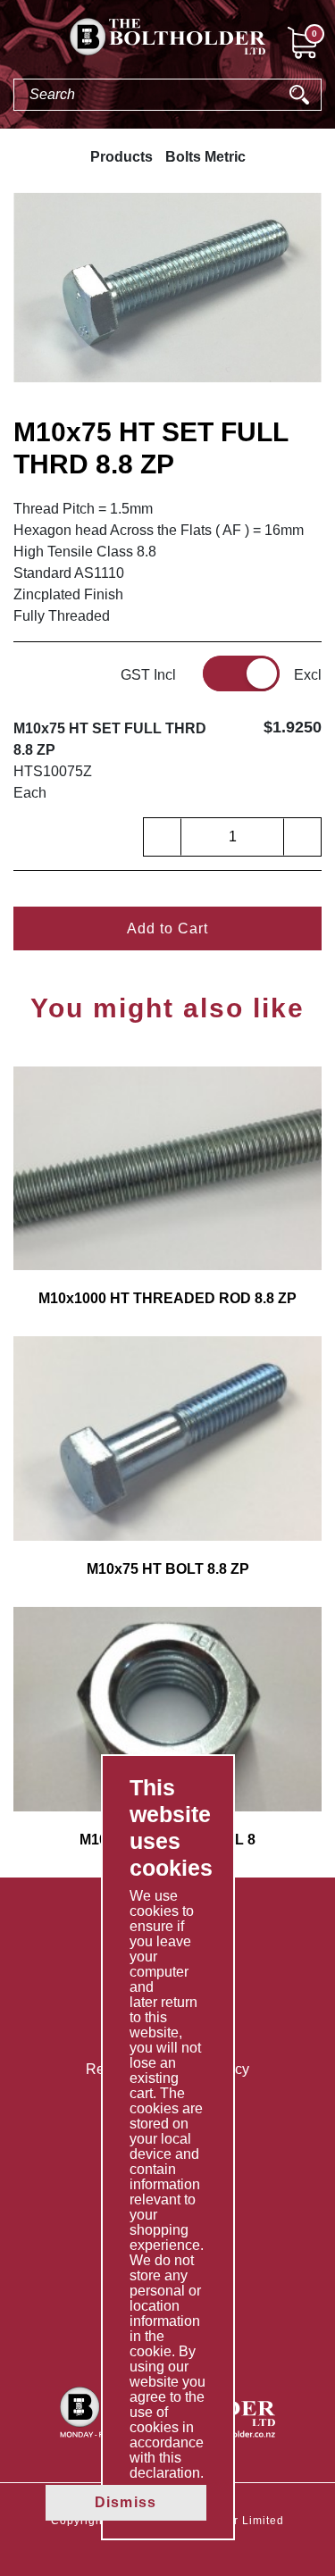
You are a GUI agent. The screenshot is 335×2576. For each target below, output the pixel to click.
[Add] (302, 837)
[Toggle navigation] (14, 46)
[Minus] (163, 837)
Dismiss (126, 2502)
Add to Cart (167, 928)
